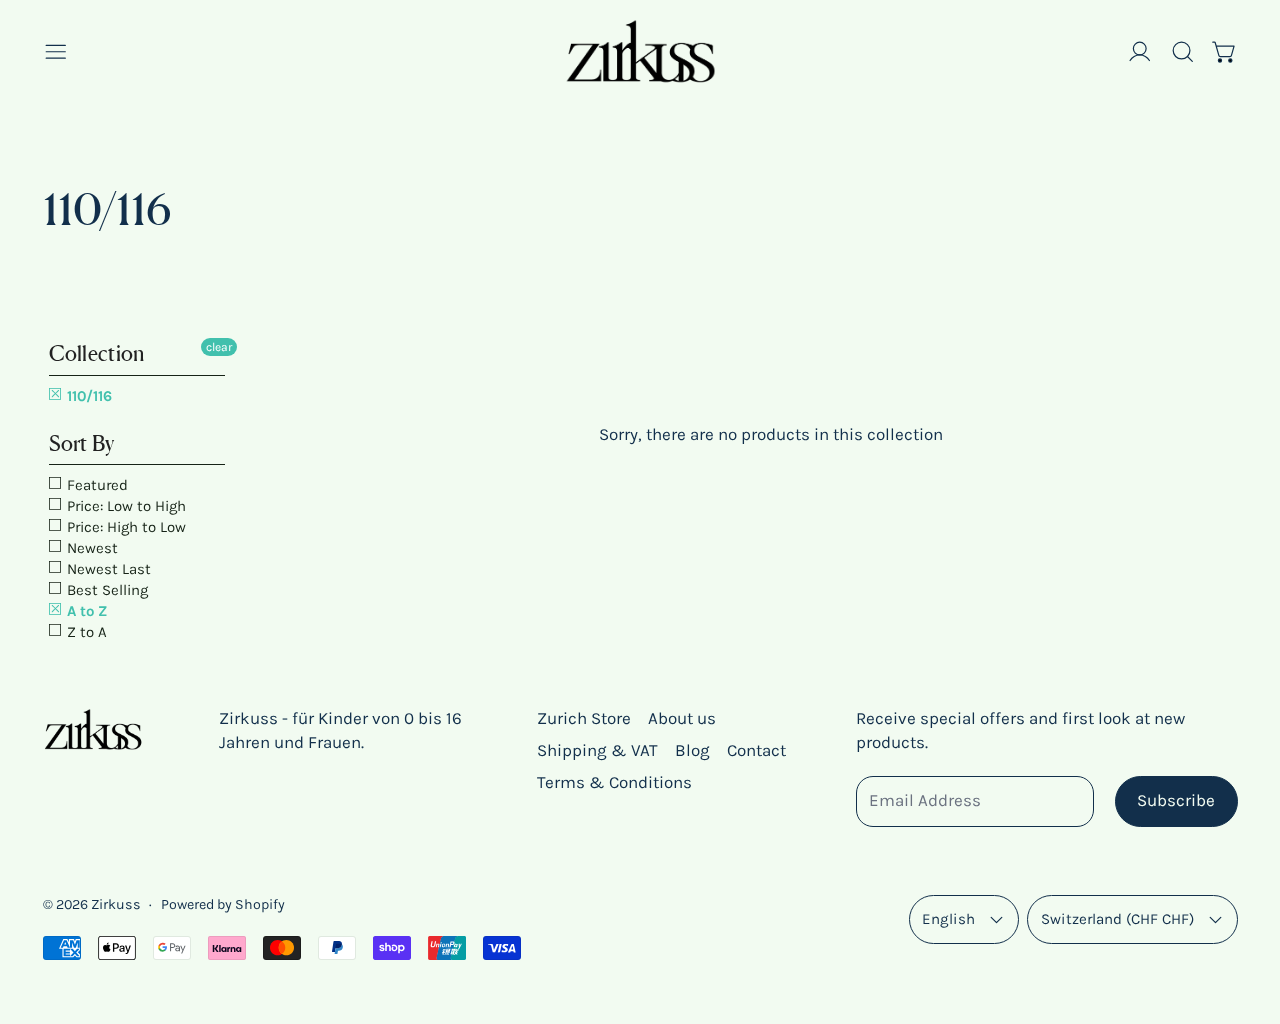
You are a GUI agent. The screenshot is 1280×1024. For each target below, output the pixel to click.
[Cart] (1225, 52)
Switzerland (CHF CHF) (1117, 919)
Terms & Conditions (614, 782)
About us (682, 718)
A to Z (85, 611)
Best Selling (105, 590)
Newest (90, 548)
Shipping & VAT (597, 750)
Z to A (85, 632)
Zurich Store (584, 718)
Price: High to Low (124, 527)
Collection (97, 353)
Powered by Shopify (223, 904)
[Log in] (1140, 52)
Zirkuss (116, 904)
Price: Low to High (124, 506)
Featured (95, 485)
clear (219, 347)
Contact (756, 750)
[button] (1183, 52)
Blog (692, 750)
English (948, 919)
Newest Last (107, 569)
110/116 (87, 396)
